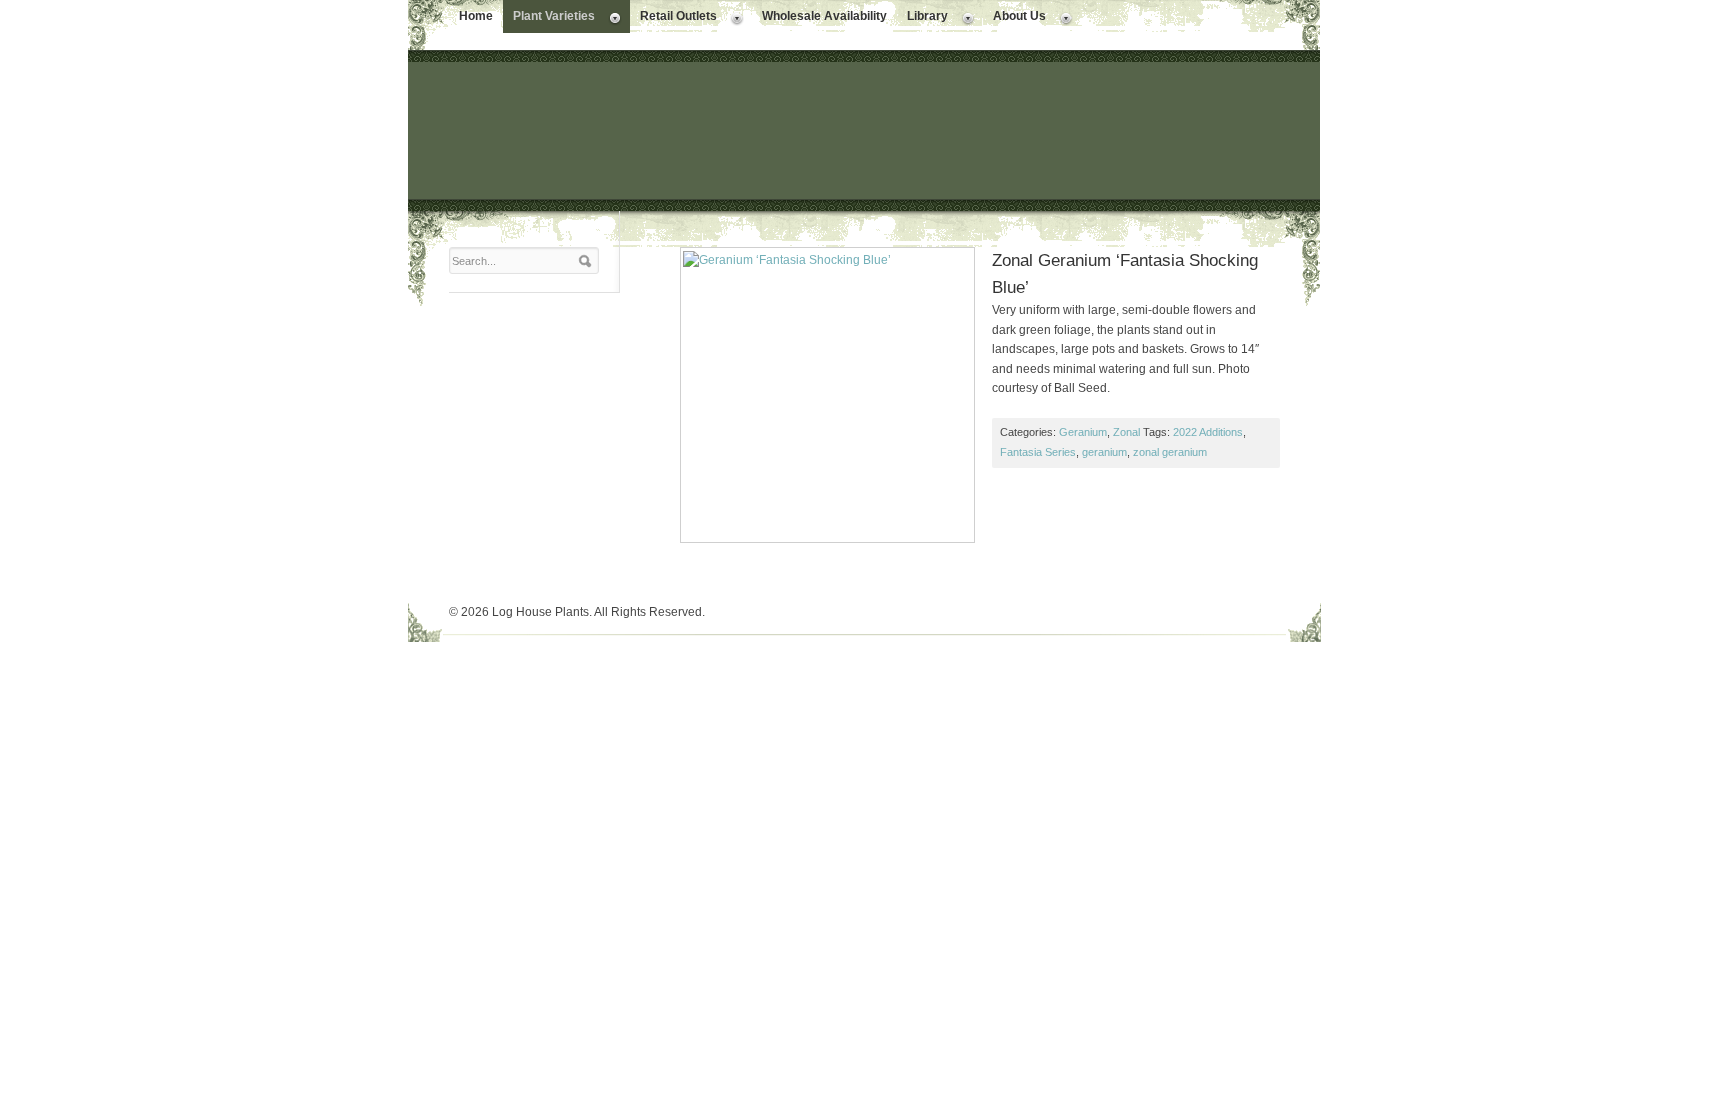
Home (476, 16)
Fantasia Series (1038, 452)
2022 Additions (1208, 432)
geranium (1104, 452)
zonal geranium (1170, 452)
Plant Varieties (549, 18)
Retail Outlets (673, 18)
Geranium (1083, 432)
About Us (1014, 18)
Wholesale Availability (824, 16)
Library (922, 18)
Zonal (1126, 432)
